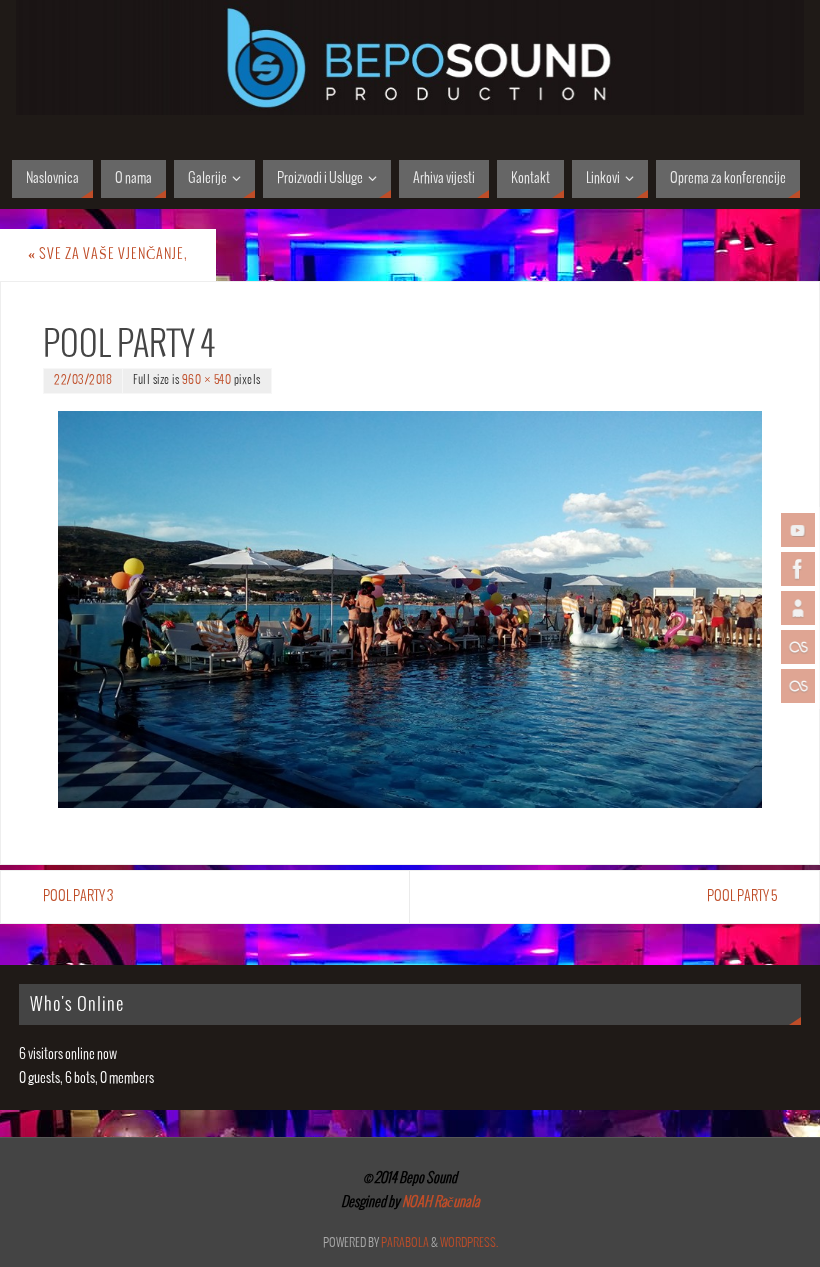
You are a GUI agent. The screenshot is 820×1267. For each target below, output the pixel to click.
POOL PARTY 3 (78, 896)
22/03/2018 (83, 380)
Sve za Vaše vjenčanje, (108, 254)
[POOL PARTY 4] (410, 609)
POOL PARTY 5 (742, 896)
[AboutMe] (798, 608)
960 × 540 (207, 380)
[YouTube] (798, 530)
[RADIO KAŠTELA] (798, 647)
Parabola (405, 1243)
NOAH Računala (440, 1202)
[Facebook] (798, 569)
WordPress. (469, 1243)
